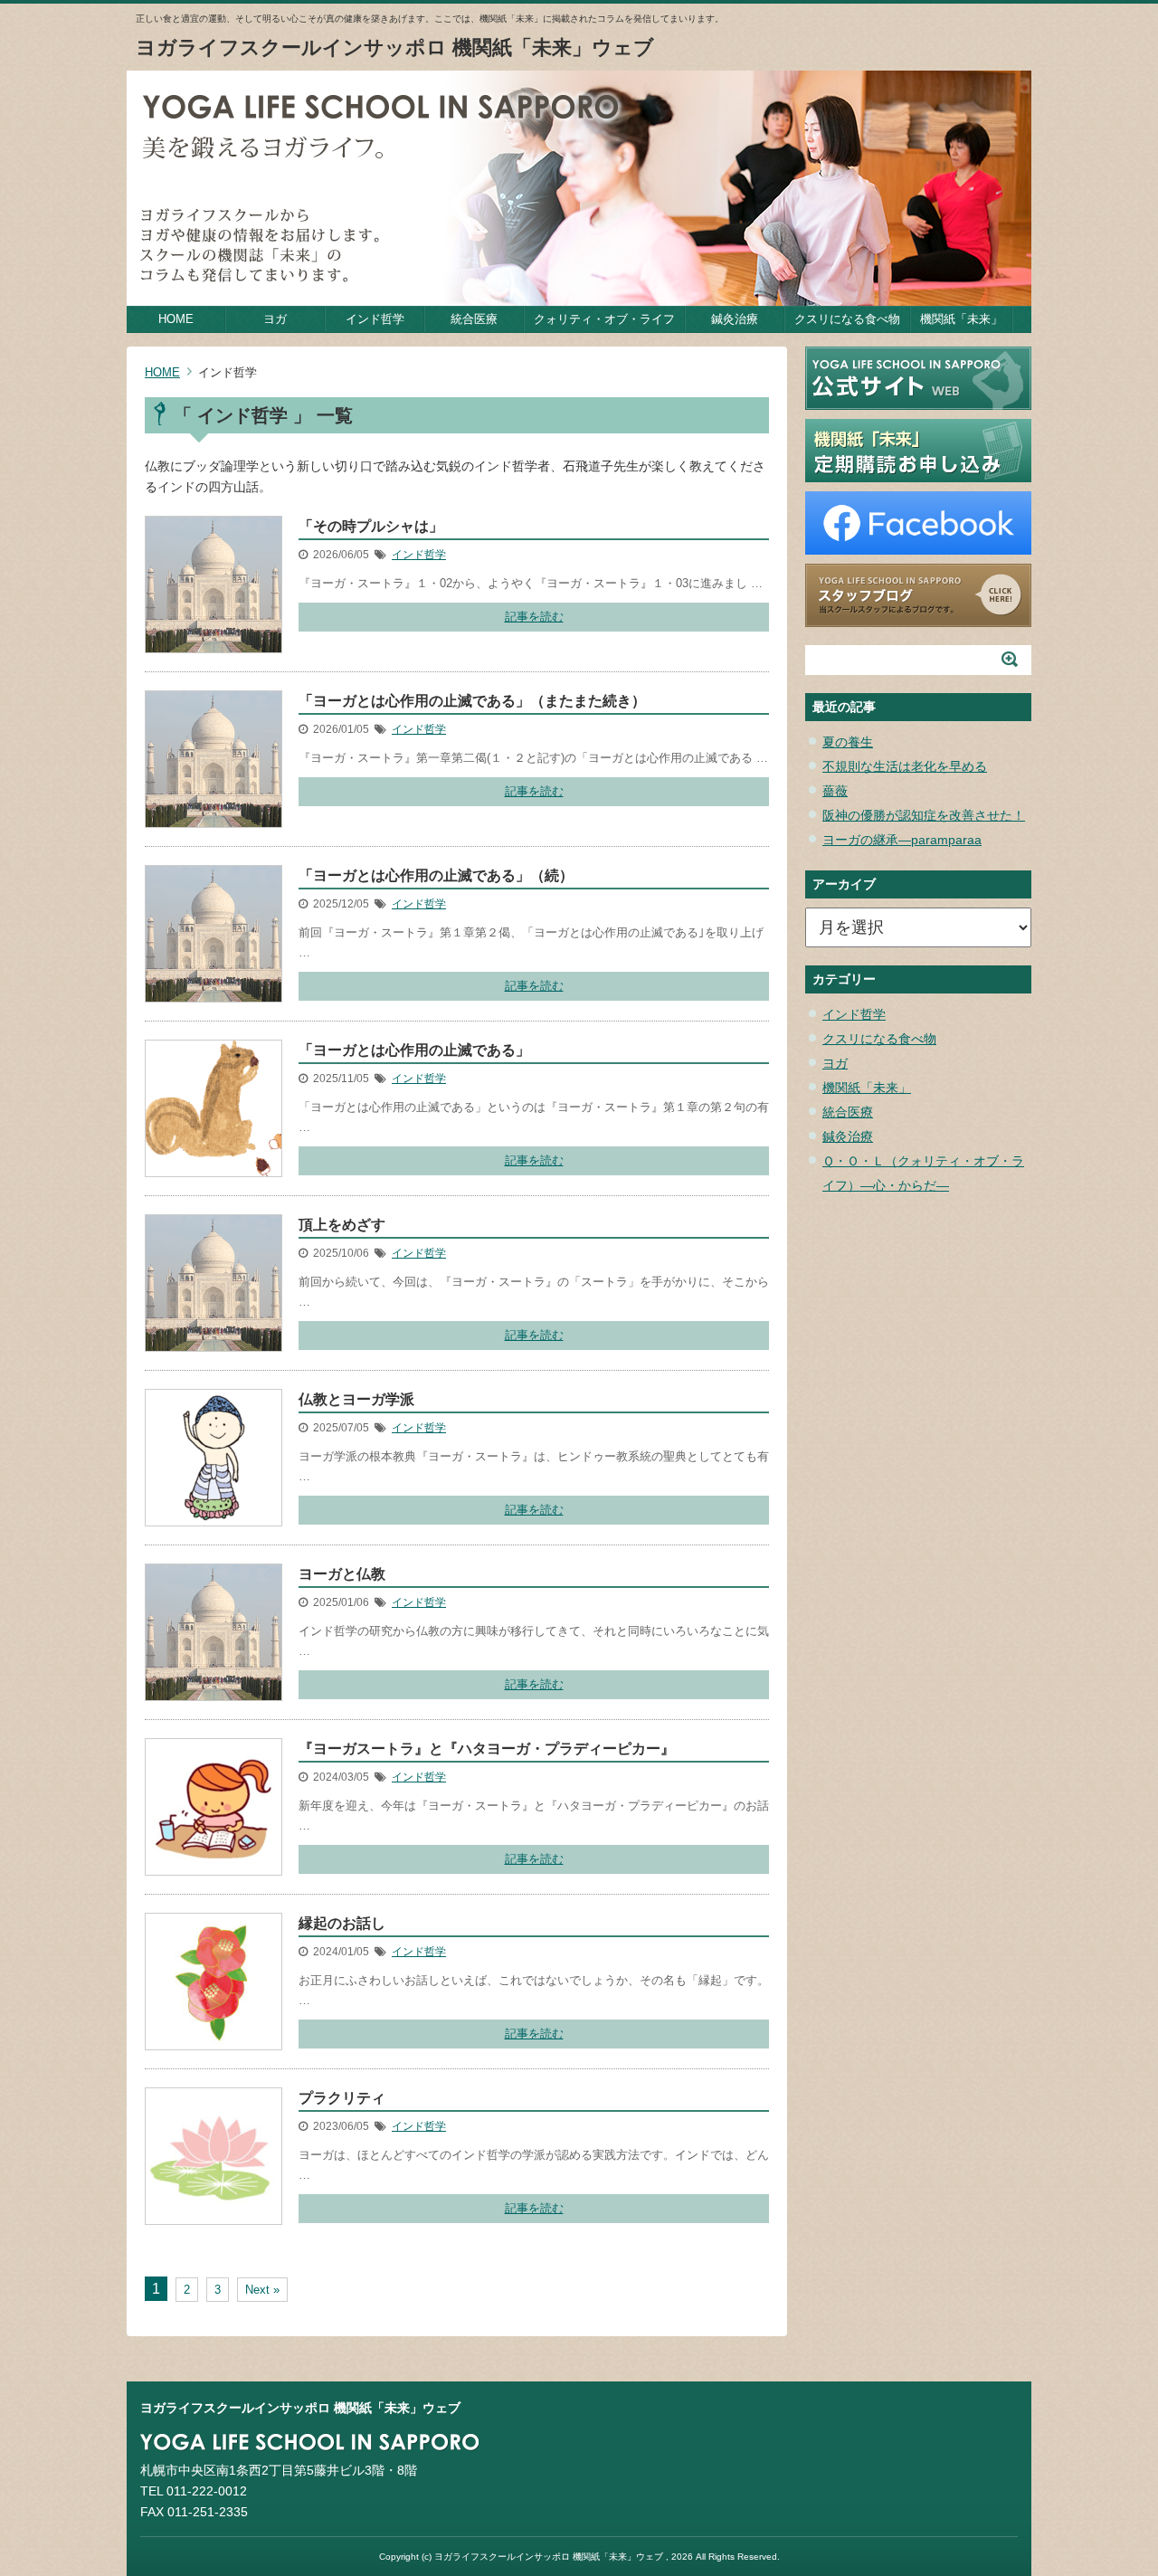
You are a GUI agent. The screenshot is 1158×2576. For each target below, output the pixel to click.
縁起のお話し (342, 1923)
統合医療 (474, 319)
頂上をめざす (342, 1225)
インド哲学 (375, 319)
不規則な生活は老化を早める (905, 766)
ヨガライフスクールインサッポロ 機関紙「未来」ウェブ (395, 48)
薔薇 (835, 791)
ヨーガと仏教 (342, 1574)
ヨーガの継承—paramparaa (902, 840)
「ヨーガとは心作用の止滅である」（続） (436, 875)
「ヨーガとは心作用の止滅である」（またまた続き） (472, 701)
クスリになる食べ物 (847, 319)
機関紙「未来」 (961, 319)
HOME (176, 319)
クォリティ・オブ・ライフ (604, 319)
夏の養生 (848, 742)
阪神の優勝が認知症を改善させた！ (924, 815)
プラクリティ (342, 2098)
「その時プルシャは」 (371, 526)
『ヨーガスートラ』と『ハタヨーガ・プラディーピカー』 (487, 1749)
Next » (262, 2290)
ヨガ (275, 319)
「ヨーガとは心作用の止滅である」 (414, 1050)
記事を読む (534, 617)
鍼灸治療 (735, 319)
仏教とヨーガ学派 (356, 1399)
